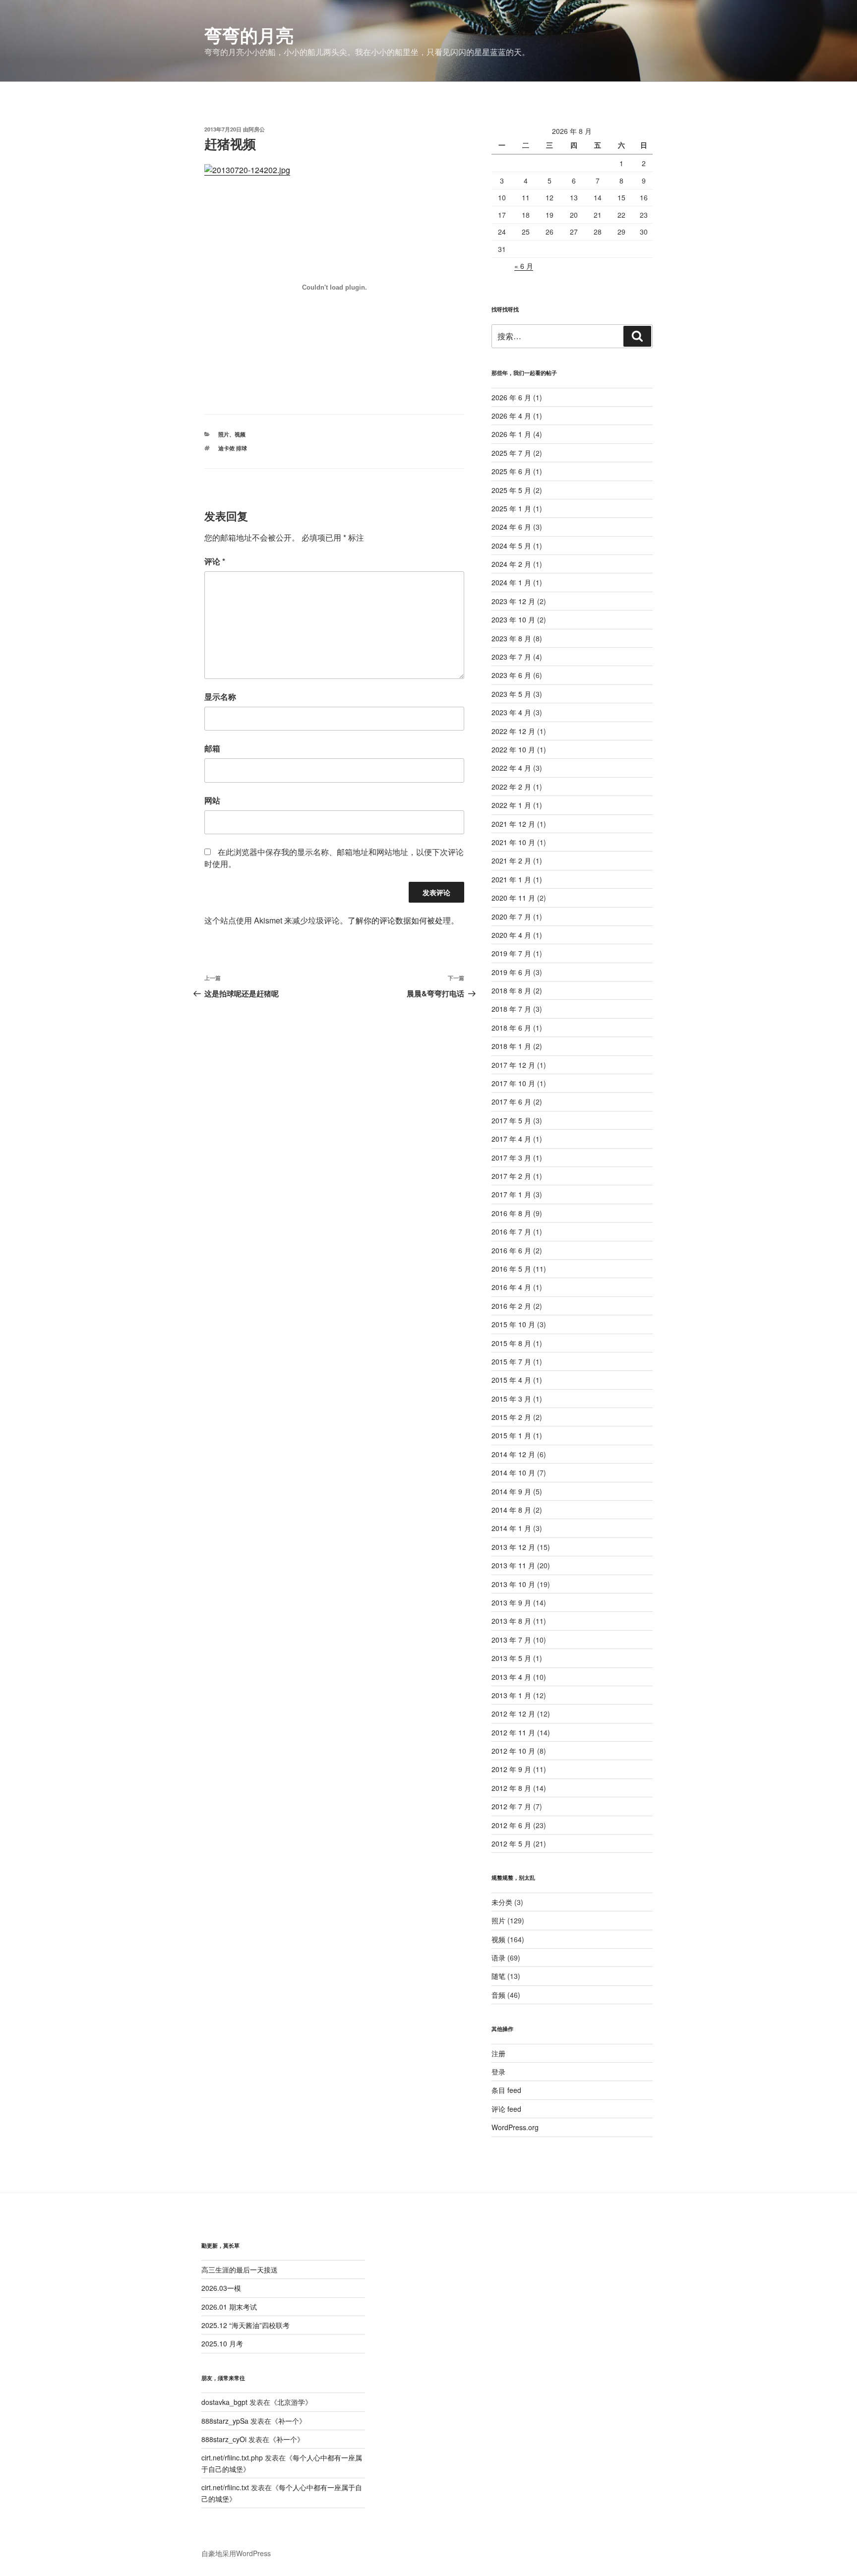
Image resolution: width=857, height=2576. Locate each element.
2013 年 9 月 (511, 1602)
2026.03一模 (221, 2288)
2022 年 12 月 (513, 731)
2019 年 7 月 (511, 953)
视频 (240, 434)
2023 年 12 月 (513, 601)
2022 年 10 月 (513, 749)
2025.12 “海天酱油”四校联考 (245, 2325)
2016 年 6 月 (511, 1250)
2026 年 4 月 (511, 416)
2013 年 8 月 (511, 1621)
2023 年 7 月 (511, 657)
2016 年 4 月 (511, 1287)
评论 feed (506, 2109)
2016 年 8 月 (511, 1213)
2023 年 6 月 (511, 675)
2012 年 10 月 (513, 1751)
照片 (224, 434)
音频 (498, 1995)
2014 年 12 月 (513, 1454)
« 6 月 (524, 266)
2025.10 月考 (222, 2343)
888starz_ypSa (225, 2421)
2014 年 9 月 (511, 1491)
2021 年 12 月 (513, 824)
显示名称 (220, 697)
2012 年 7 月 (511, 1806)
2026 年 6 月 (511, 397)
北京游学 (291, 2402)
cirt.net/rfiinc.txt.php (232, 2457)
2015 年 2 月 (511, 1417)
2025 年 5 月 (511, 490)
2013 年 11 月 (513, 1565)
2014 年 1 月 (511, 1528)
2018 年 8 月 (511, 990)
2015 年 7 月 (511, 1361)
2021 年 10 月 (513, 842)
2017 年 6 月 (511, 1102)
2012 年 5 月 (511, 1843)
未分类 (502, 1902)
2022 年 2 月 (511, 787)
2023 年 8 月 (511, 638)
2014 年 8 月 (511, 1510)
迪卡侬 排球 (233, 448)
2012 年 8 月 (511, 1788)
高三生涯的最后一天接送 (240, 2269)
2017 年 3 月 (511, 1158)
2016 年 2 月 (511, 1306)
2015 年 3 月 (511, 1399)
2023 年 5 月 (511, 694)
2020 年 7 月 (511, 917)
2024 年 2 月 (511, 564)
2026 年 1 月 (511, 434)
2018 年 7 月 (511, 1009)
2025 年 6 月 (511, 471)
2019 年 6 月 (511, 972)
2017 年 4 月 (511, 1139)
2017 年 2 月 (511, 1176)
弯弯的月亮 (249, 35)
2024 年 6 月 (511, 527)
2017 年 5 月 (511, 1120)
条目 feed (506, 2090)
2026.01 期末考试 (229, 2307)
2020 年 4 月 (511, 935)
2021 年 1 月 (511, 879)
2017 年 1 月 (511, 1194)
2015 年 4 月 (511, 1380)
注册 (498, 2053)
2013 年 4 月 (511, 1677)
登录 (498, 2072)
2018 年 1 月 (511, 1046)
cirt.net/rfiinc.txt (225, 2487)
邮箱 (212, 748)
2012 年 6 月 (511, 1825)
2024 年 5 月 (511, 546)
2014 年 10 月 (513, 1472)
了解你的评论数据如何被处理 (399, 920)
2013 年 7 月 (511, 1640)
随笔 (498, 1976)
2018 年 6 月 (511, 1028)
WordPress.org (515, 2127)
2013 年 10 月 (513, 1584)
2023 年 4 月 (511, 712)
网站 (212, 800)
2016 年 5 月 (511, 1269)
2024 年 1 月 (511, 582)
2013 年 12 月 (513, 1547)
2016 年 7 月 (511, 1231)
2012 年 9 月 (511, 1769)
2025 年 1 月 (511, 508)
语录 (498, 1958)
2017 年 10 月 (513, 1083)
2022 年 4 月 (511, 768)
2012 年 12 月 (513, 1714)
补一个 (289, 2421)
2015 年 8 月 (511, 1343)
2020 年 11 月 (513, 898)
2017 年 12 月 (513, 1065)
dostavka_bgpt (224, 2402)
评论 (215, 561)
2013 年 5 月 (511, 1658)
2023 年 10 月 (513, 619)
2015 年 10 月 (513, 1324)
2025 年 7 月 (511, 453)
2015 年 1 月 (511, 1435)
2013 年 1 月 (511, 1695)
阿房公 (257, 129)
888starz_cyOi (224, 2439)
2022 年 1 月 (511, 805)
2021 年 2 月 (511, 860)
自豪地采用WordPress (236, 2553)
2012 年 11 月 (513, 1732)
